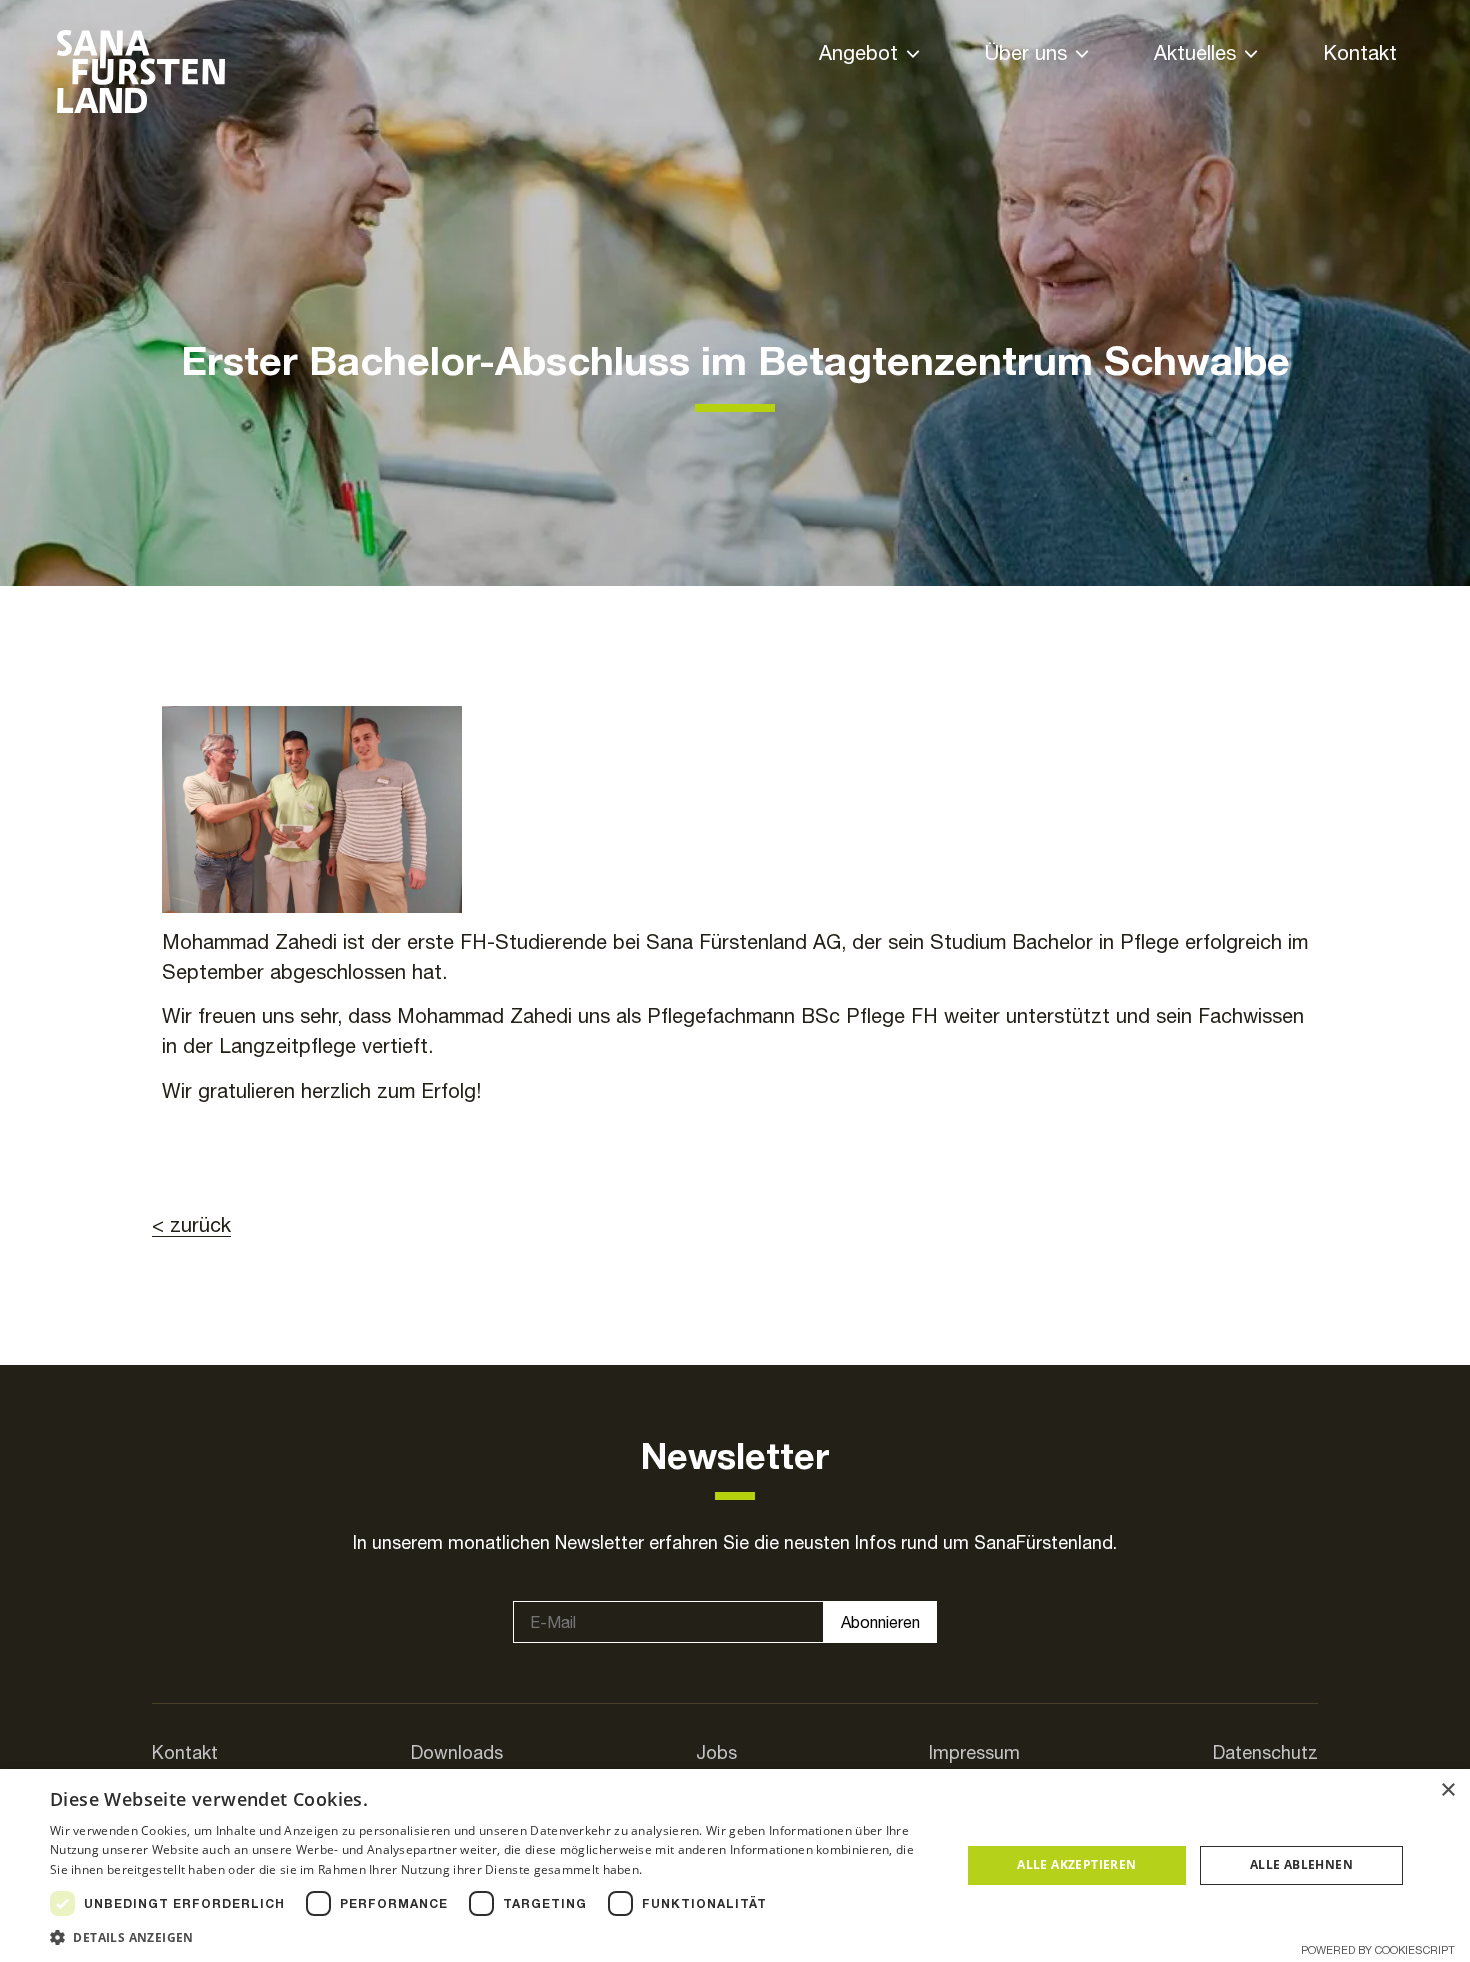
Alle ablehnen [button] (1301, 1864)
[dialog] (735, 1865)
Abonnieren (880, 1622)
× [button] (1447, 1790)
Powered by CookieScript (1378, 1950)
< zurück (191, 1224)
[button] (492, 1937)
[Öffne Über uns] (1082, 54)
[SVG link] (141, 71)
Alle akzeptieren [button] (1076, 1864)
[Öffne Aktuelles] (1251, 54)
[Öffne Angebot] (913, 54)
